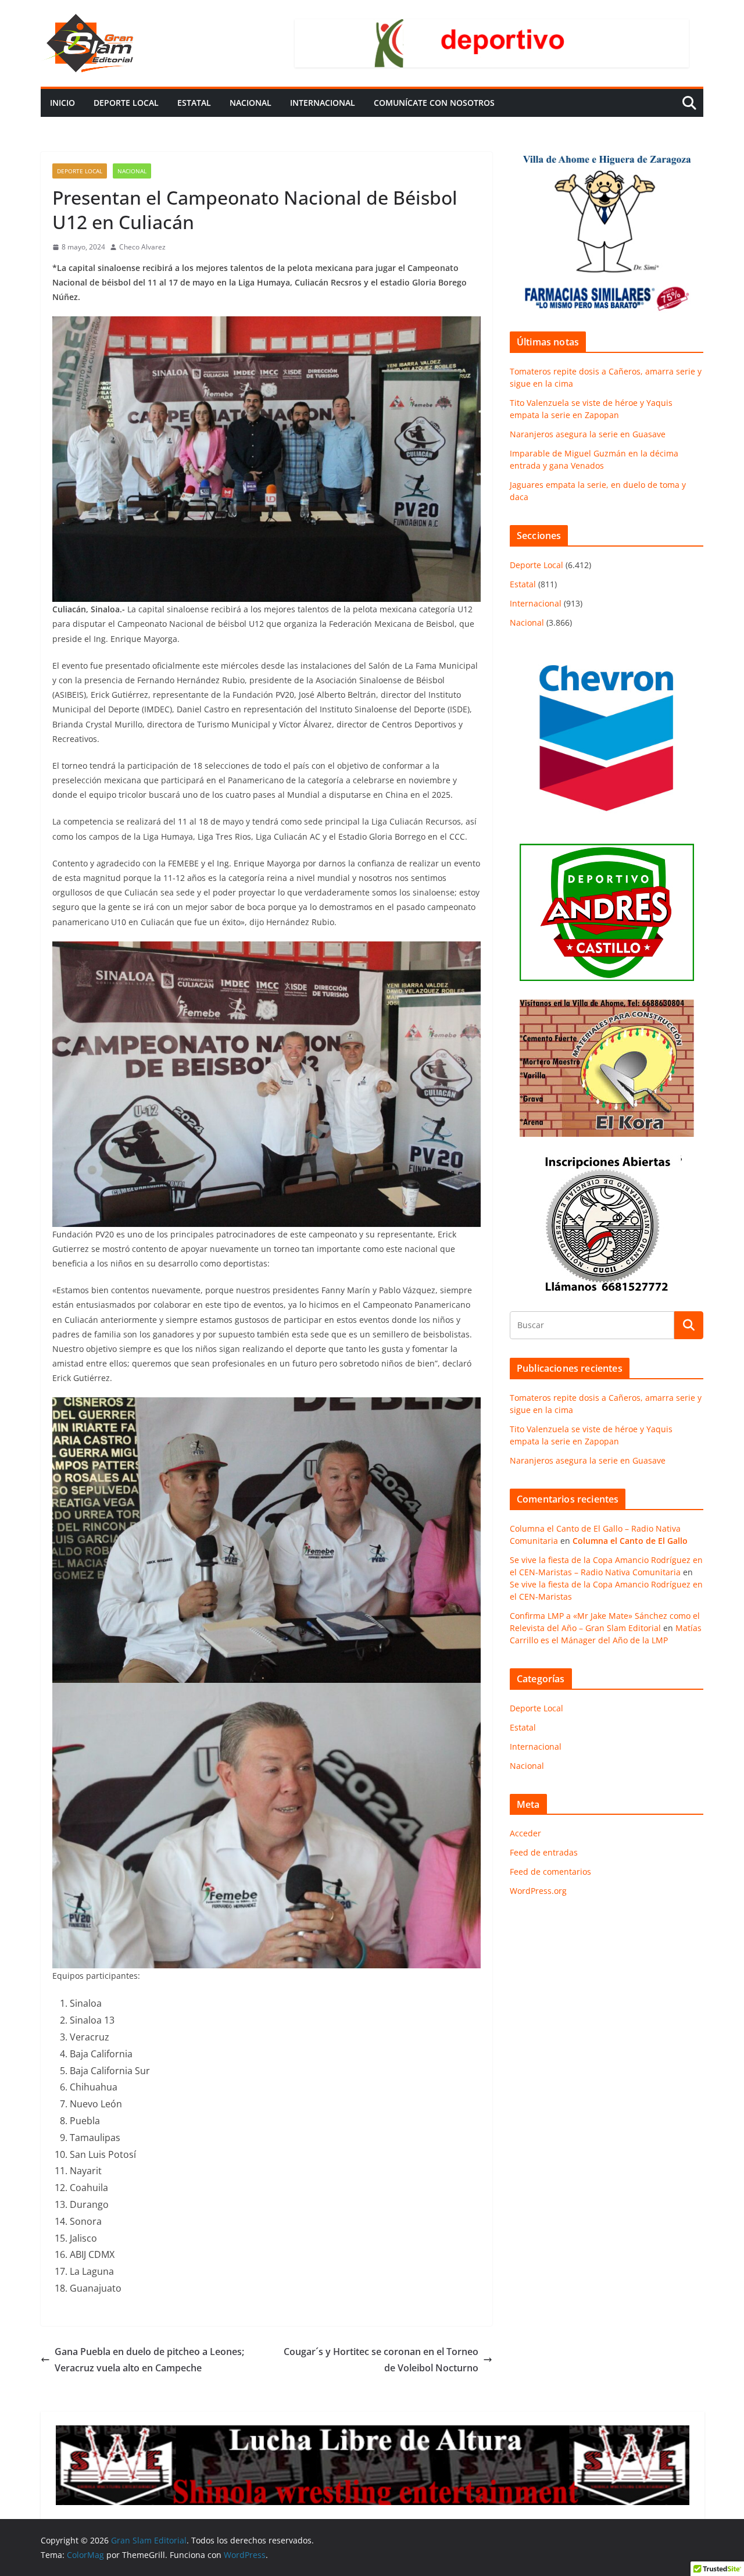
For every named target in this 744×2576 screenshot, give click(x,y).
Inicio (62, 103)
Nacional (251, 103)
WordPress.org (538, 1891)
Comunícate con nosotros (434, 103)
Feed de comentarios (550, 1872)
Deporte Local (126, 103)
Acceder (525, 1833)
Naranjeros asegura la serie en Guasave (588, 434)
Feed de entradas (544, 1852)
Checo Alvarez (142, 247)
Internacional (323, 103)
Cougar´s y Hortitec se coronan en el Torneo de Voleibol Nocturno (381, 2360)
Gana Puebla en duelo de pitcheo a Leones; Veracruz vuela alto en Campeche (149, 2360)
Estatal (194, 103)
